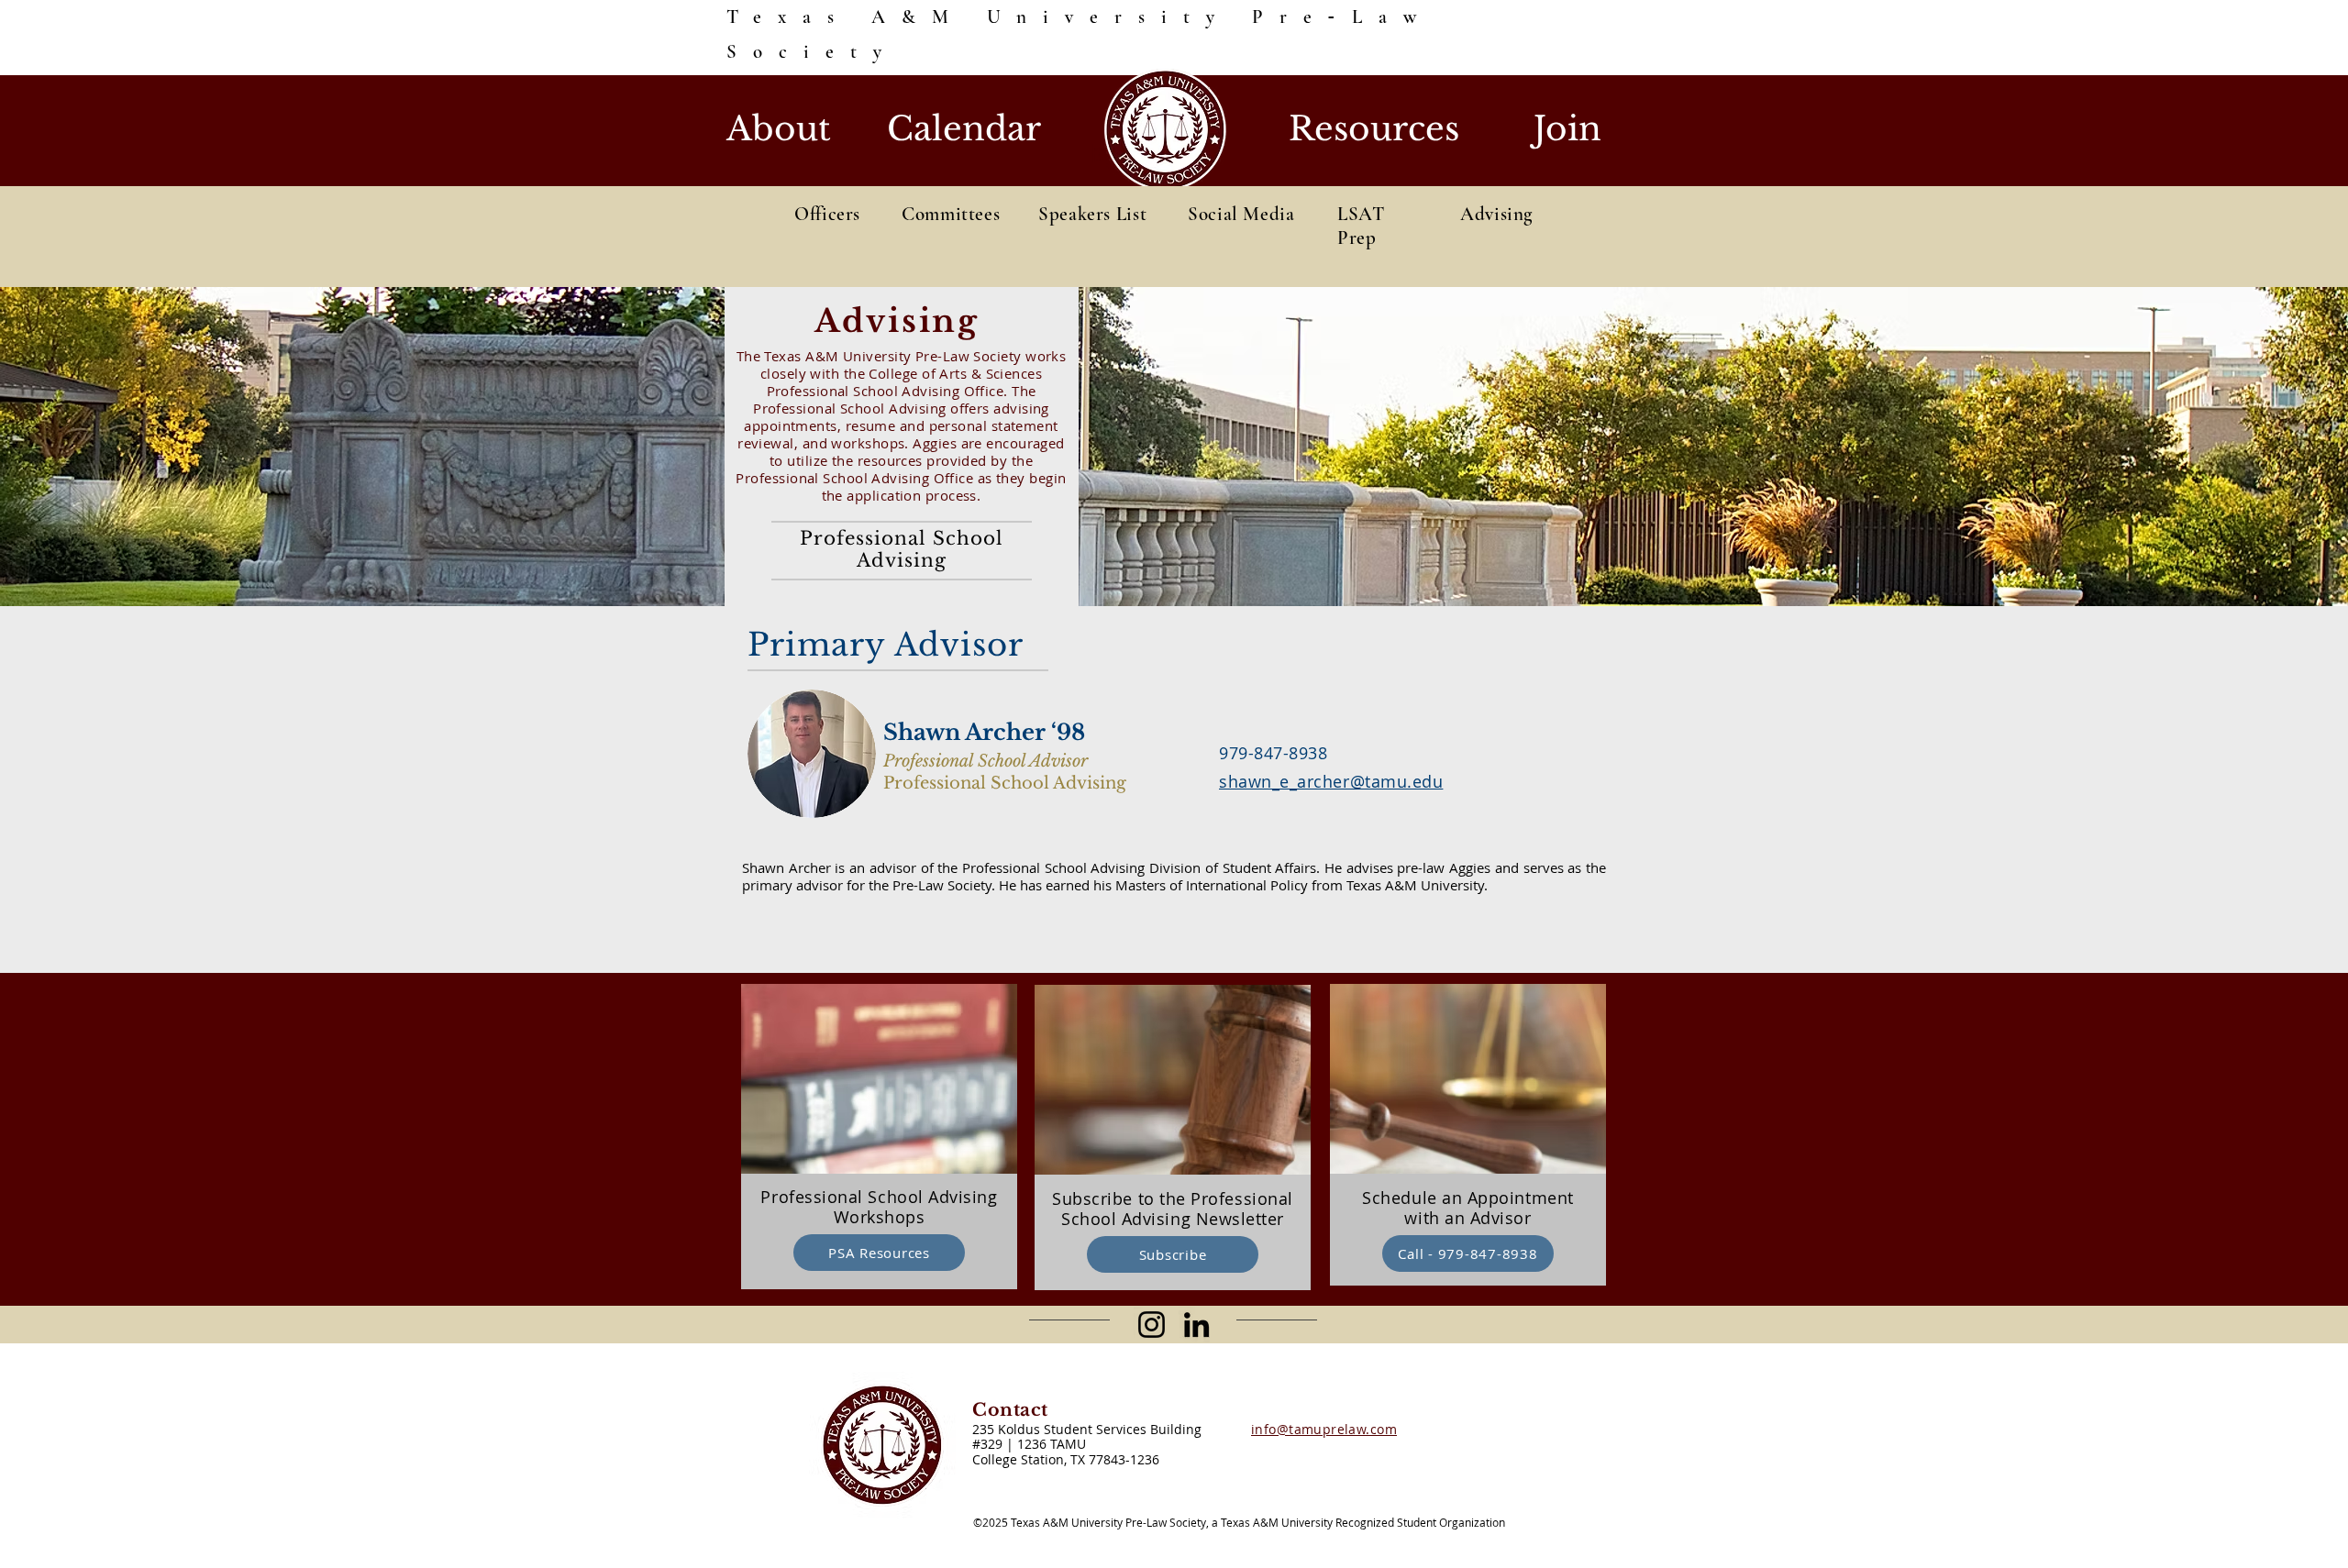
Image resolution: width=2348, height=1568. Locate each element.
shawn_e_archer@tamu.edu (1331, 781)
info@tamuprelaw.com (1324, 1429)
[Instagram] (1152, 1325)
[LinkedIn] (1196, 1325)
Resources (1374, 129)
